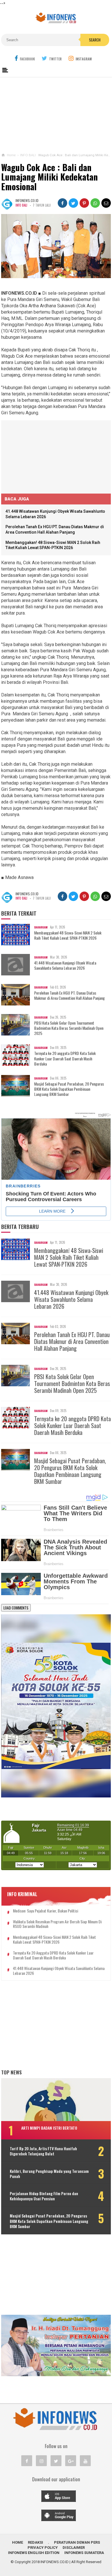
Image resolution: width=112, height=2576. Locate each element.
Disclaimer (74, 2548)
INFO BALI (21, 205)
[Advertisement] (56, 114)
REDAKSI (35, 2542)
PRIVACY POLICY (43, 2548)
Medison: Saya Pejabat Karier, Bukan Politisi (46, 1911)
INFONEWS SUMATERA (84, 2553)
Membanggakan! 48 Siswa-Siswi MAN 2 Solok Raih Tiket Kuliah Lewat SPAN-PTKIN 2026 (68, 935)
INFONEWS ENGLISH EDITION (34, 2553)
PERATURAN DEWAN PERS (77, 2542)
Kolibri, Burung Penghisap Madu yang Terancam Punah (49, 2174)
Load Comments (16, 1608)
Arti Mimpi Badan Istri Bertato (49, 2128)
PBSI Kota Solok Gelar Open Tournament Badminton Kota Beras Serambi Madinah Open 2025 (69, 1028)
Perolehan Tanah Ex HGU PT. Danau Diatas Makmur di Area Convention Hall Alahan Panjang (69, 995)
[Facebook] (27, 2461)
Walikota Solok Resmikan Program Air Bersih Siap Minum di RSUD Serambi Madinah (57, 1924)
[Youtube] (85, 2461)
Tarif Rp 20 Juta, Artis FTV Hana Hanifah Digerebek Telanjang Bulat (43, 2151)
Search (95, 40)
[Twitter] (56, 2461)
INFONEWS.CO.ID (55, 2562)
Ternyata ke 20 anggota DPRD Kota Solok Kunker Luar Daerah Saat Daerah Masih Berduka (65, 1059)
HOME (18, 2542)
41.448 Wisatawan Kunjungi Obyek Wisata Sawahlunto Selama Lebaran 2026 (65, 965)
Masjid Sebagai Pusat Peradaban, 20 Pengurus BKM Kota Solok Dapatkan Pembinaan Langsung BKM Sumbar (69, 1089)
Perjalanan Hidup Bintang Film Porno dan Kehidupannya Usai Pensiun (44, 2196)
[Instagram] (41, 2461)
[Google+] (71, 2461)
